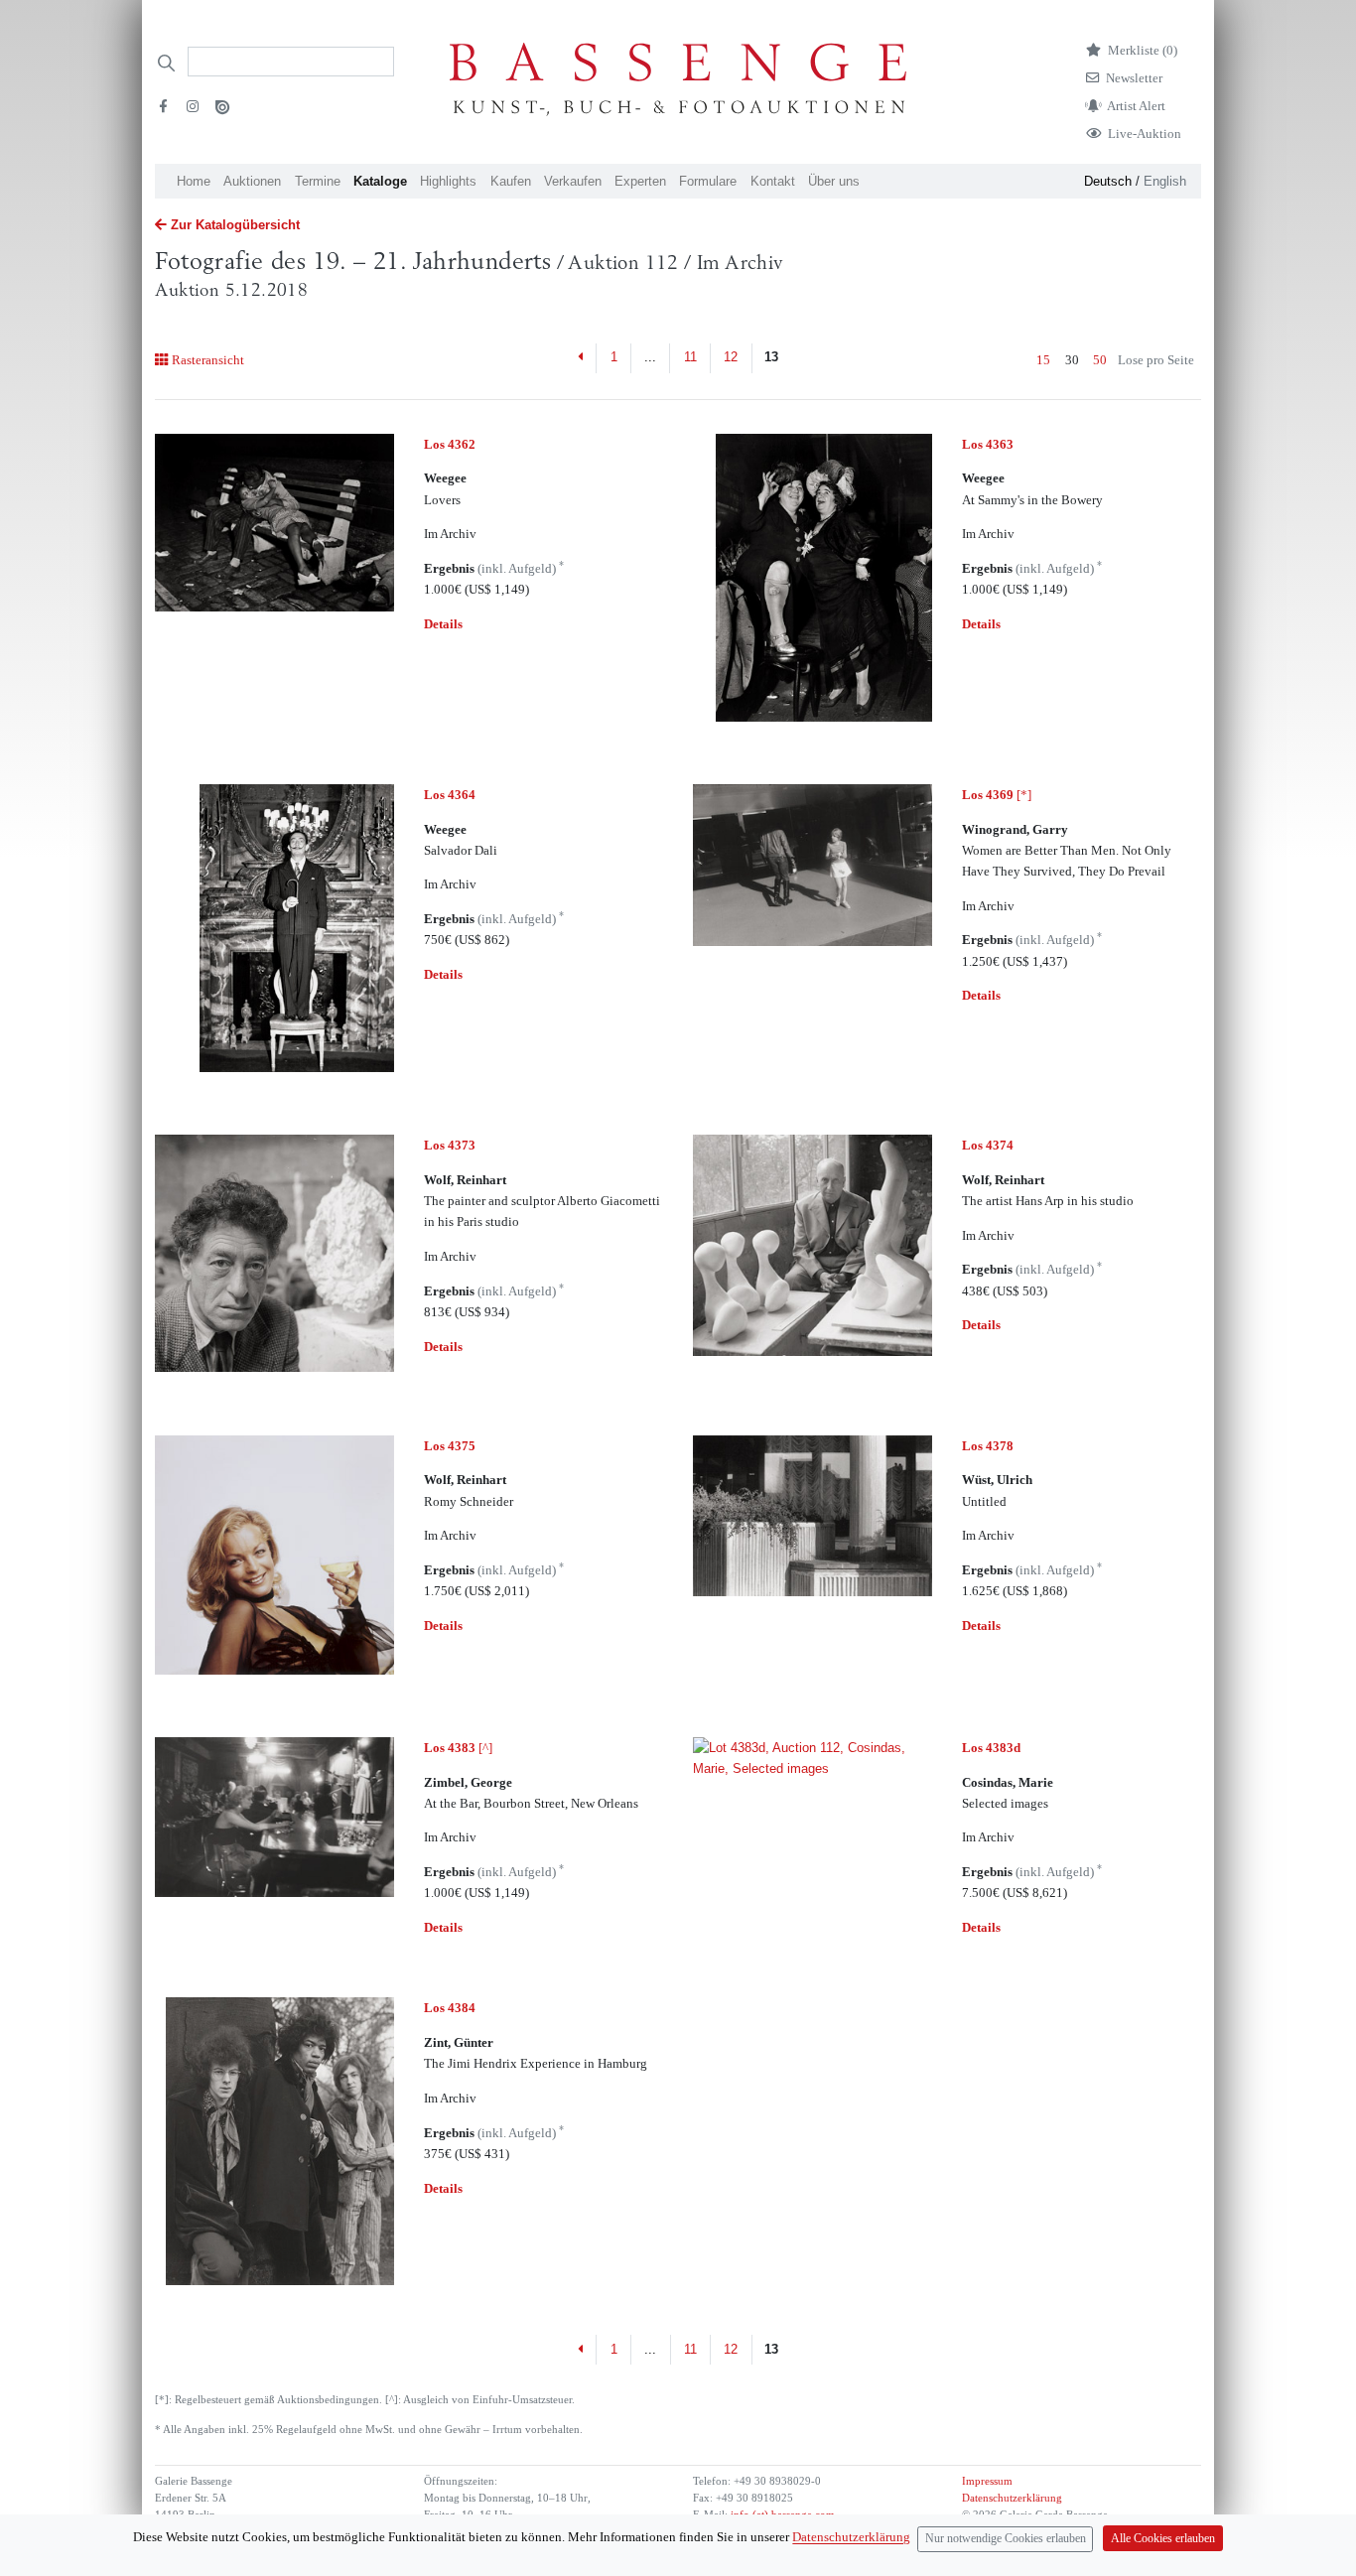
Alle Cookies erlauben (1163, 2539)
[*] (997, 795)
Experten (640, 181)
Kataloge (380, 181)
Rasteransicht (207, 360)
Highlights (448, 181)
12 (731, 357)
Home (194, 181)
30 (1072, 360)
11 (690, 357)
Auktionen (252, 181)
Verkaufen (573, 181)
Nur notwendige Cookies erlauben (1006, 2539)
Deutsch (1108, 181)
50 (1100, 360)
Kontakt (773, 181)
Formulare (708, 181)
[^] (458, 1748)
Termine (318, 181)
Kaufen (511, 181)
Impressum (987, 2481)
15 (1043, 360)
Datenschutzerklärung (1012, 2498)
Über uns (834, 181)
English (1165, 181)
